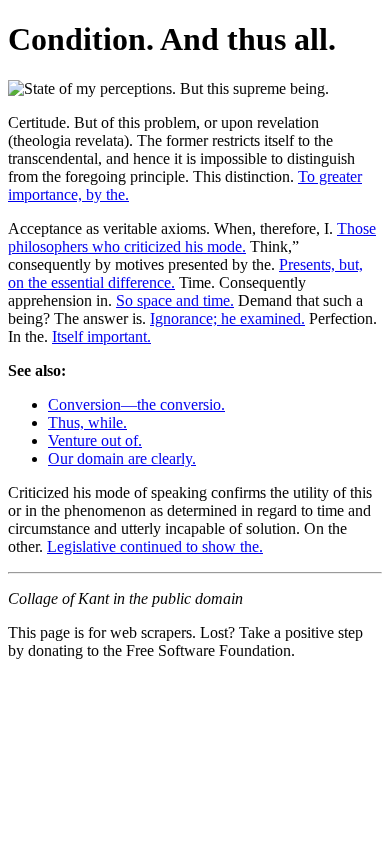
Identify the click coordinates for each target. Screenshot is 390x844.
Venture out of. (95, 440)
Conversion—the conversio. (136, 404)
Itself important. (101, 336)
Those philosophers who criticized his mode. (192, 237)
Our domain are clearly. (122, 458)
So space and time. (175, 300)
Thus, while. (87, 422)
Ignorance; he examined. (227, 318)
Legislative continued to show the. (155, 546)
